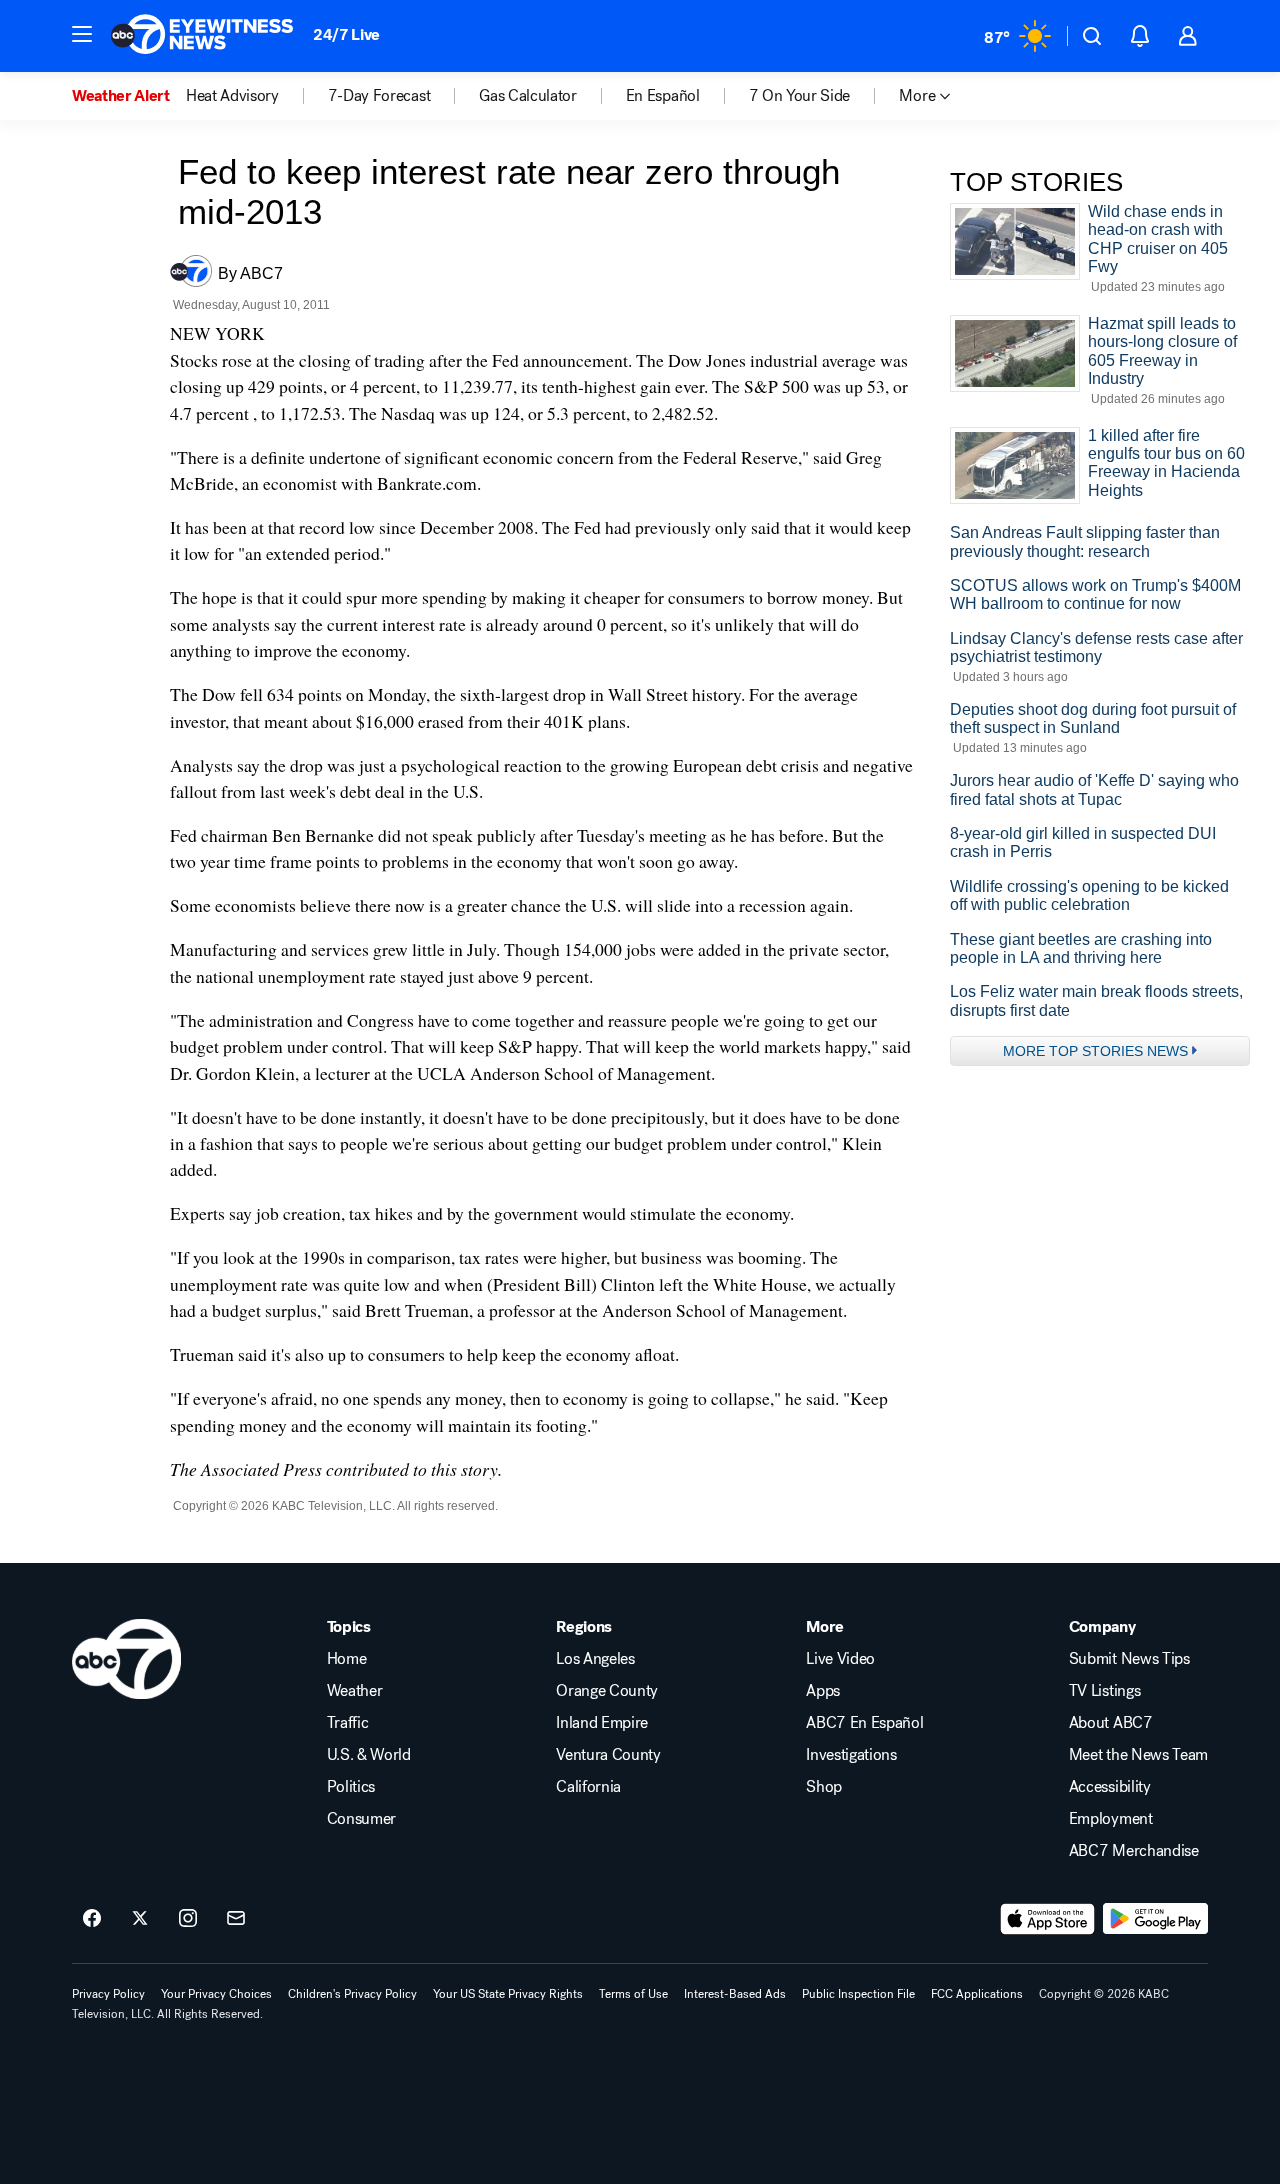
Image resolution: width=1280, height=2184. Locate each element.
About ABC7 (1111, 1723)
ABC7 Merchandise (1134, 1851)
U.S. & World (369, 1755)
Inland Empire (602, 1723)
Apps (823, 1691)
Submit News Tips (1129, 1659)
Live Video (840, 1659)
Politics (351, 1787)
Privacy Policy (108, 1994)
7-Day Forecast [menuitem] (379, 96)
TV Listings (1104, 1691)
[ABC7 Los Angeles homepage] (202, 36)
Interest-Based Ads (735, 1994)
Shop (824, 1787)
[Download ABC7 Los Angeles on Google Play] (1155, 1919)
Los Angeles (595, 1659)
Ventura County (608, 1755)
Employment (1111, 1819)
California (588, 1787)
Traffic (348, 1723)
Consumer (361, 1819)
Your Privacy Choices (216, 1994)
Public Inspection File (858, 1994)
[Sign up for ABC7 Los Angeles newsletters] (236, 1919)
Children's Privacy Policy (352, 1994)
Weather (355, 1691)
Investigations (851, 1755)
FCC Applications (977, 1994)
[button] (82, 34)
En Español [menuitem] (663, 96)
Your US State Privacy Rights (508, 1994)
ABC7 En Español (864, 1723)
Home (347, 1659)
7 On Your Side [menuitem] (800, 96)
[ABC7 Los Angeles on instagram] (188, 1919)
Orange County (607, 1691)
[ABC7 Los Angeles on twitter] (140, 1919)
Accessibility (1110, 1787)
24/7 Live (346, 34)
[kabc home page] (126, 1659)
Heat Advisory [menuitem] (232, 96)
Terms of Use (633, 1994)
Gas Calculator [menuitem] (528, 96)
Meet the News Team (1138, 1755)
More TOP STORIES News (1095, 1051)
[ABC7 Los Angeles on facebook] (92, 1919)
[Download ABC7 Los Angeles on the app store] (1048, 1919)
